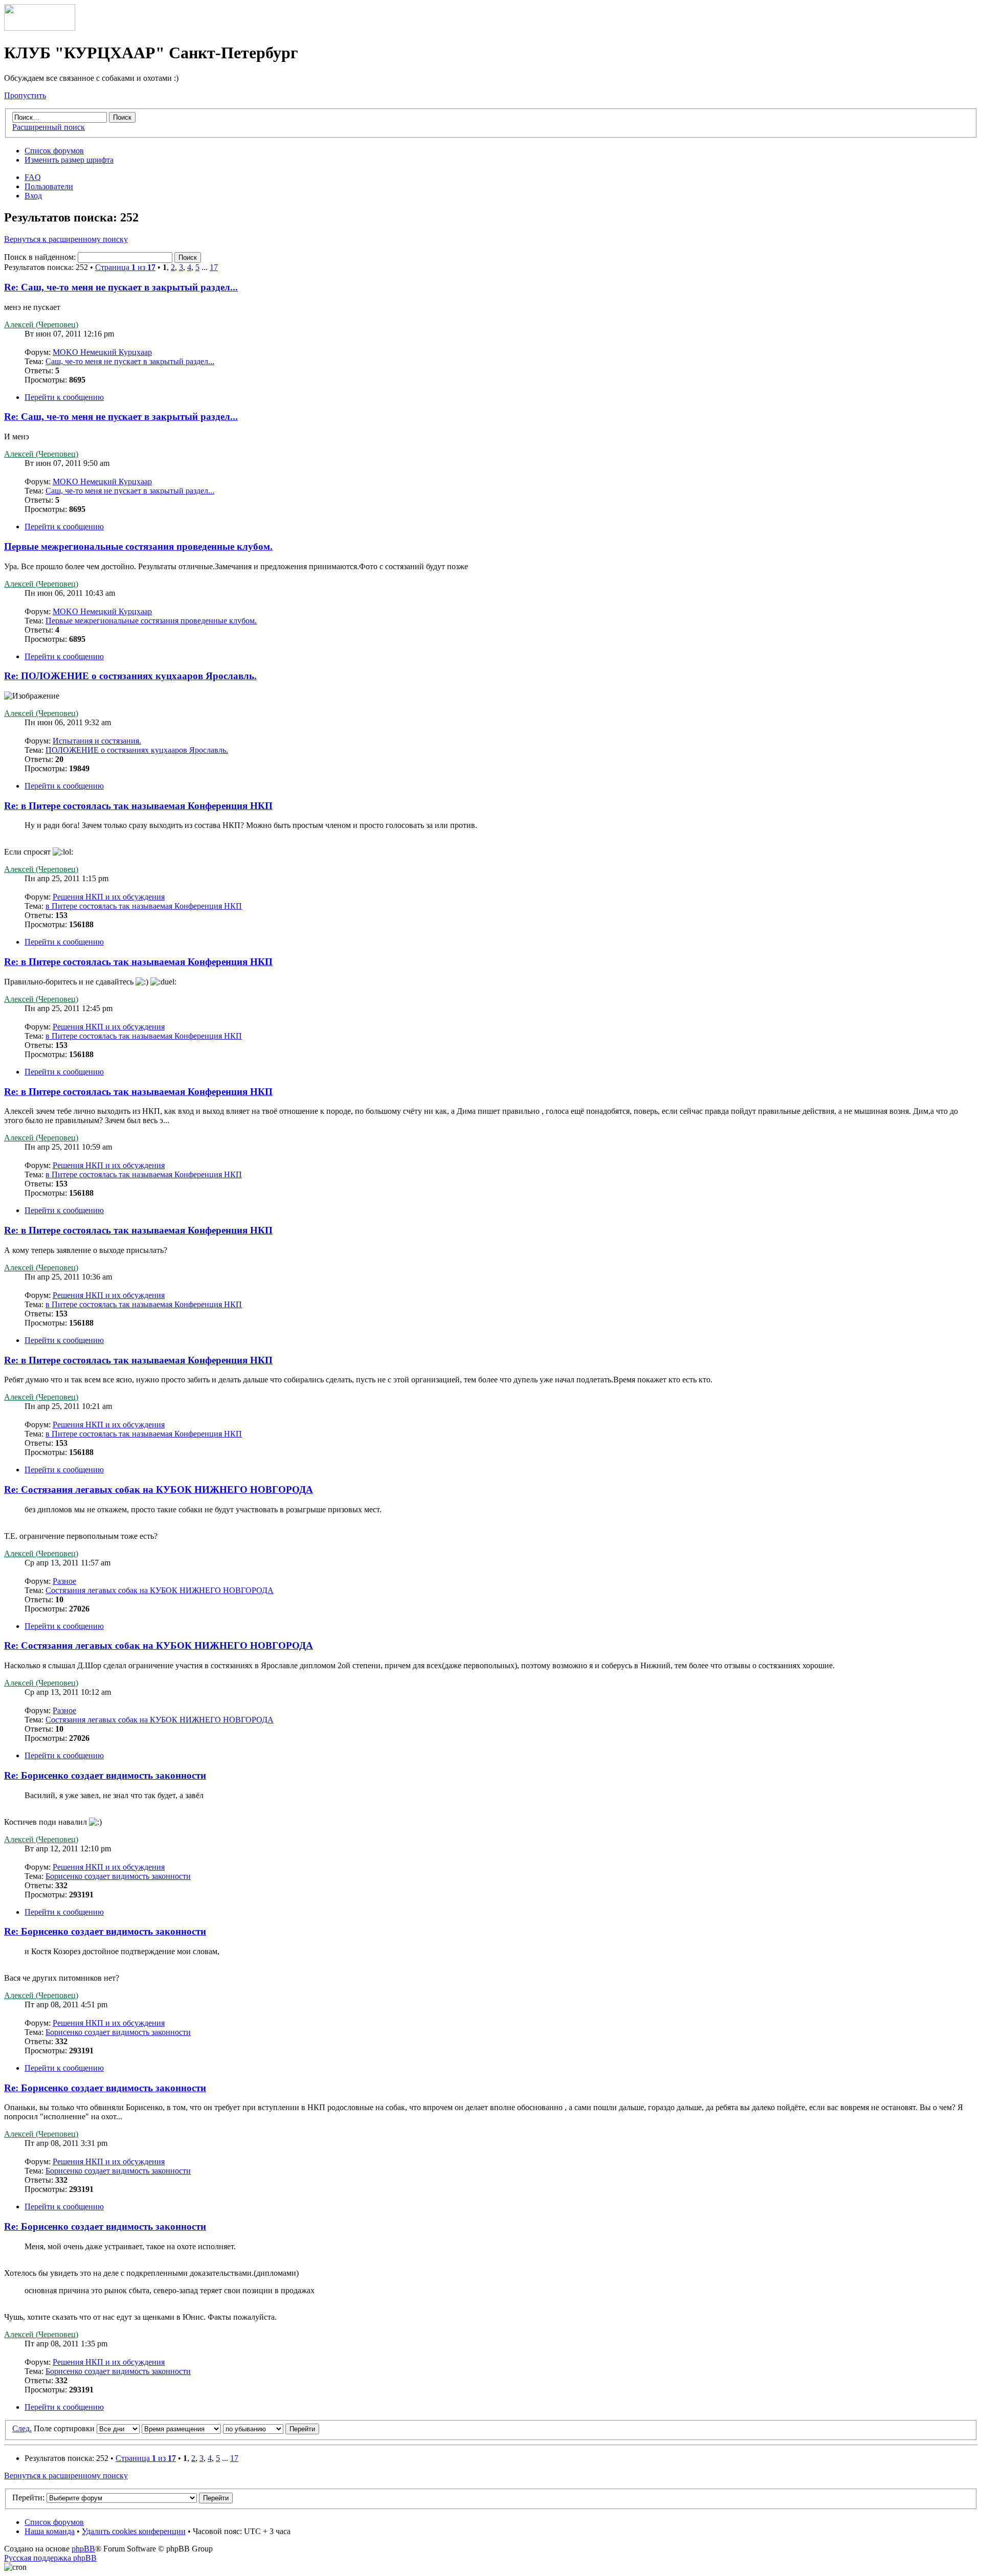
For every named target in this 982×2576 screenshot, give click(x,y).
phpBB (83, 2549)
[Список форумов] (40, 28)
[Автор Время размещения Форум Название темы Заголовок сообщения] (181, 2428)
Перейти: (28, 2497)
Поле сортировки (64, 2428)
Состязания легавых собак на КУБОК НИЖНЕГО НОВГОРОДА (160, 1590)
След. (22, 2428)
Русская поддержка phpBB (50, 2558)
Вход (33, 196)
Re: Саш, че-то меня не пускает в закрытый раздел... (121, 287)
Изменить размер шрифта (69, 160)
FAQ (33, 177)
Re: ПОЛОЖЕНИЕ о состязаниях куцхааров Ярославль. (130, 676)
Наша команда (50, 2531)
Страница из (125, 267)
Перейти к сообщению (64, 397)
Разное (64, 1581)
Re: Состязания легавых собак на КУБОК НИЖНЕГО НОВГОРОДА (159, 1489)
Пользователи (49, 186)
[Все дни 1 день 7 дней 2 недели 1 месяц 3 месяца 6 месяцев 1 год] (117, 2428)
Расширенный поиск (49, 127)
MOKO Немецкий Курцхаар (102, 352)
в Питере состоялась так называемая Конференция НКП (144, 906)
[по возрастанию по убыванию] (271, 2428)
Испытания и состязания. (97, 741)
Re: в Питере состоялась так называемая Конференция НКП (138, 806)
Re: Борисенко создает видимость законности (105, 1775)
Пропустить (25, 95)
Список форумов (54, 151)
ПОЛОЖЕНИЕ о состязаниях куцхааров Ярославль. (137, 750)
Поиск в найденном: (41, 257)
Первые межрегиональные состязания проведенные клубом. (138, 546)
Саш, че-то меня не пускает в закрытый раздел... (130, 361)
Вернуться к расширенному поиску (66, 239)
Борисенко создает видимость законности (118, 1876)
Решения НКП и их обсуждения (109, 897)
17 (214, 267)
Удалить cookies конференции (134, 2531)
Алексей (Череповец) (41, 324)
